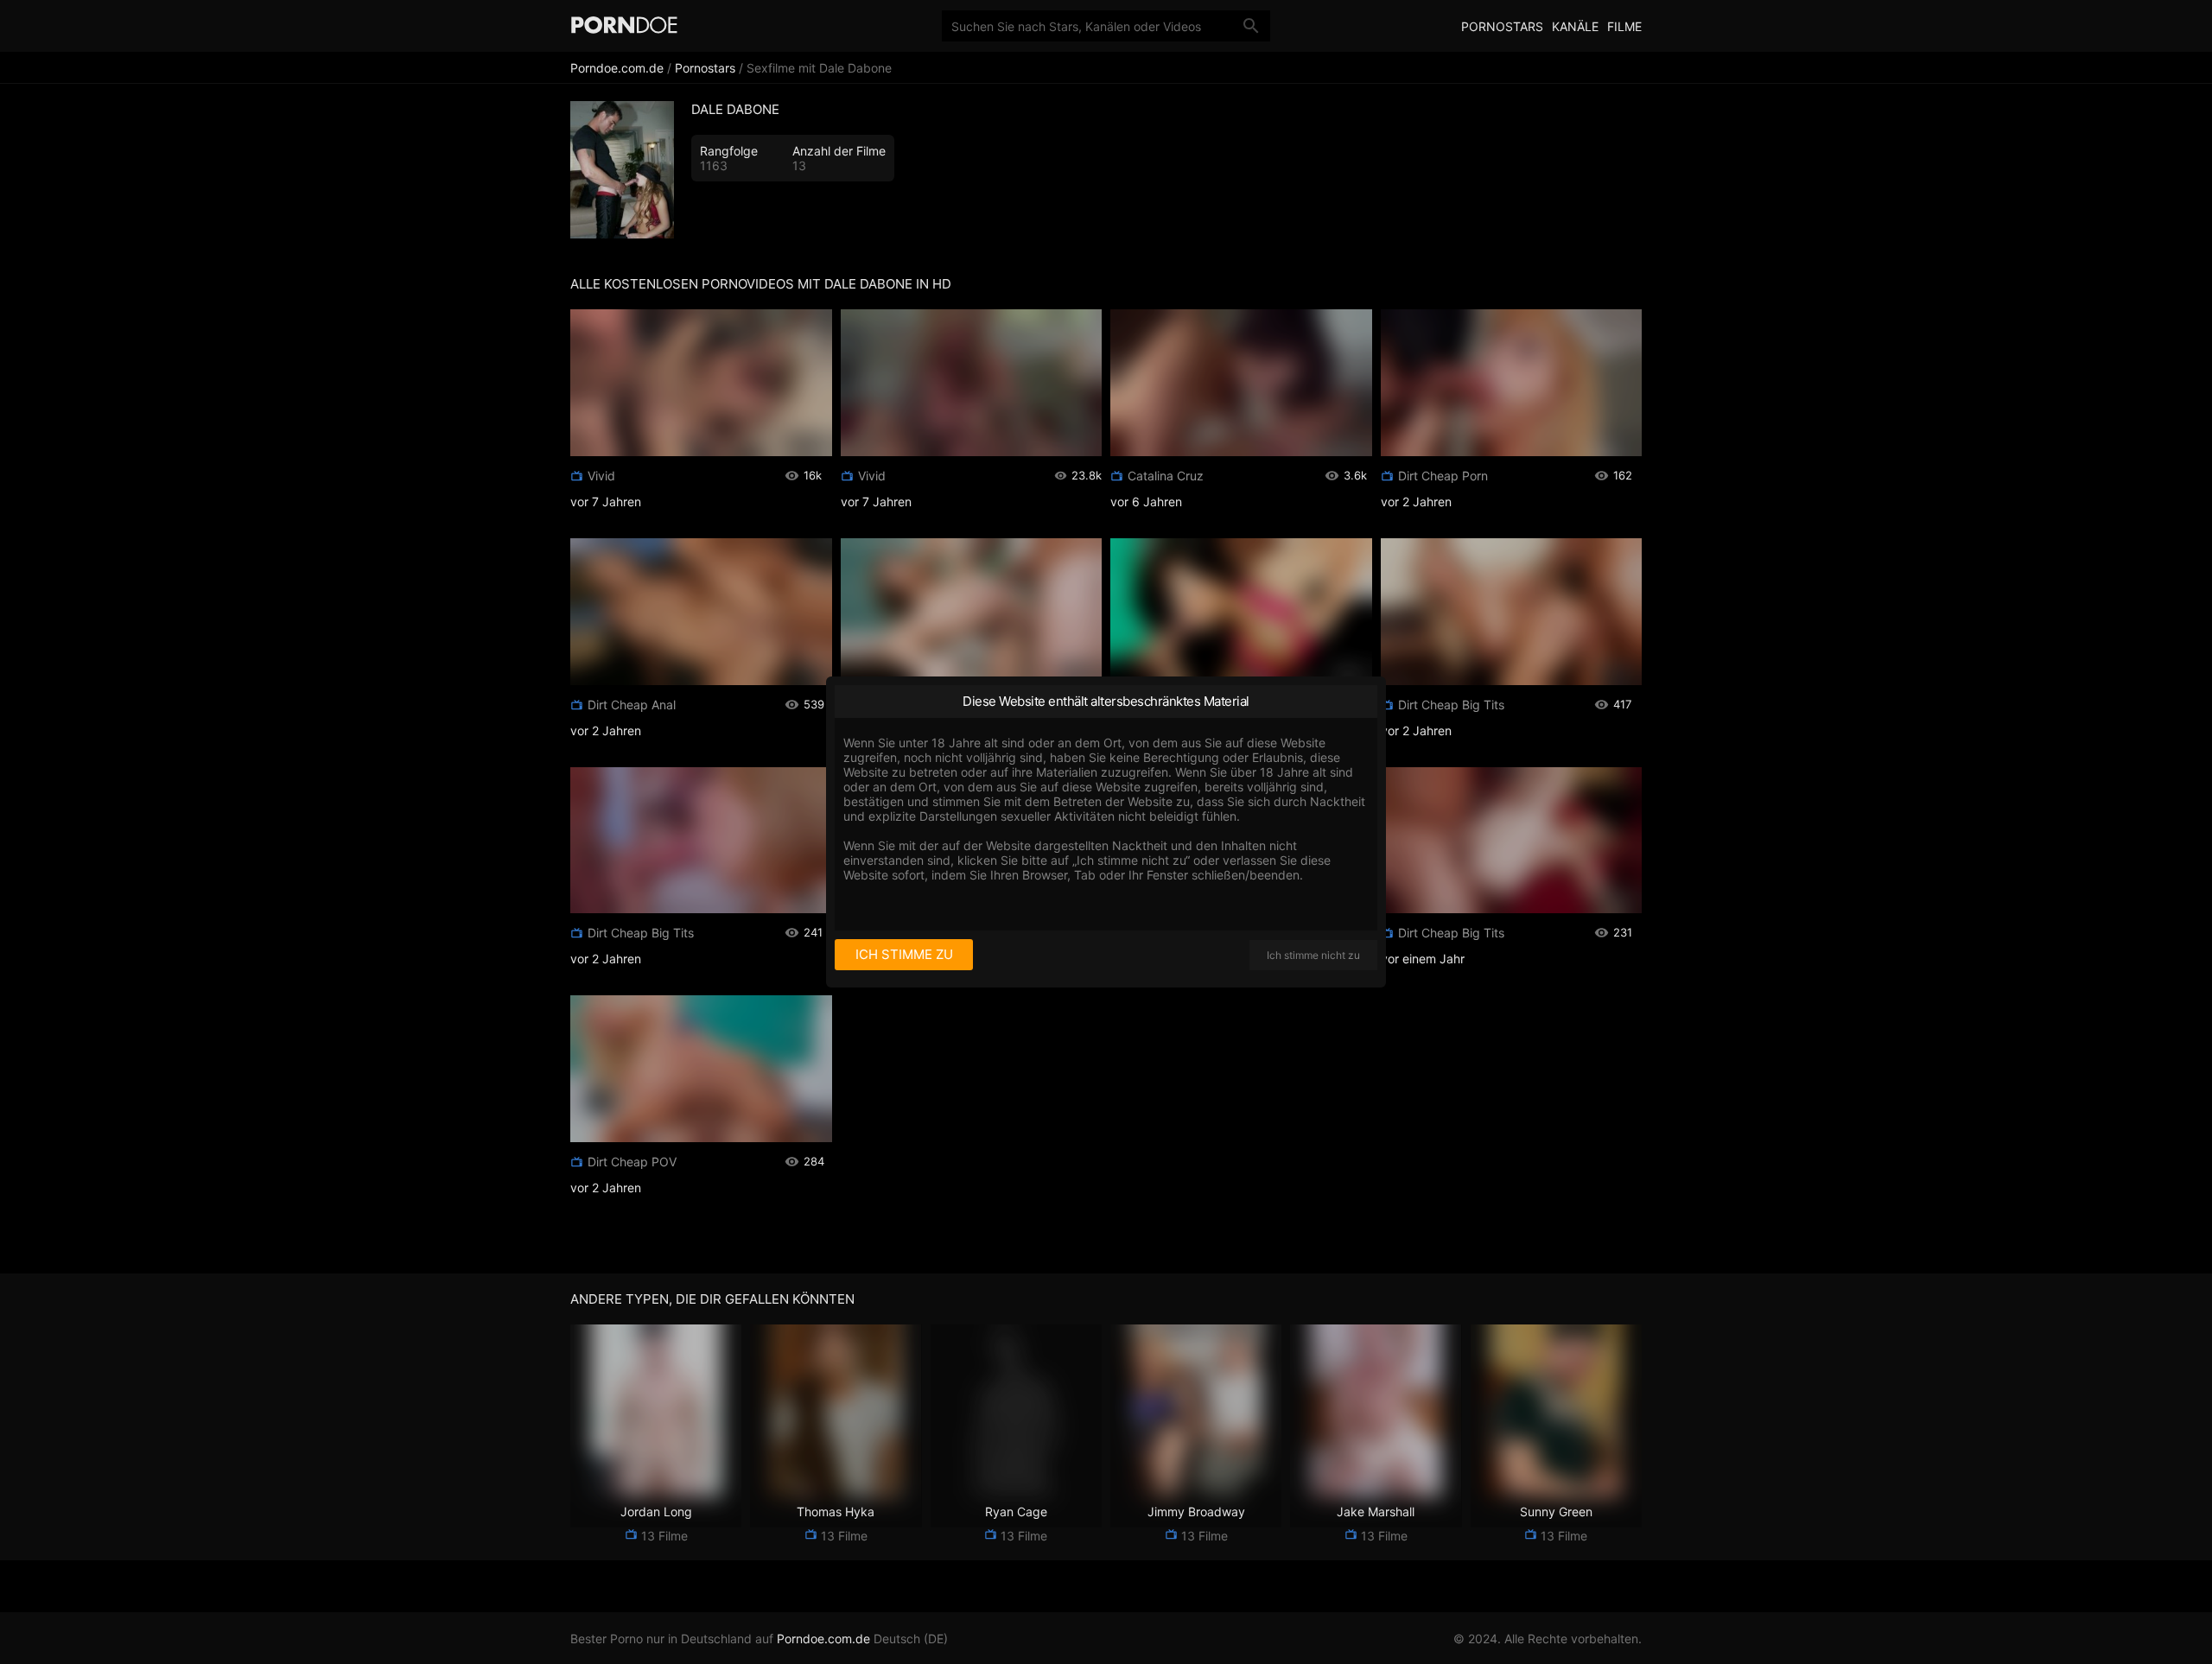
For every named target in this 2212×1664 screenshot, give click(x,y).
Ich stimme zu (904, 954)
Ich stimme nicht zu (1313, 955)
